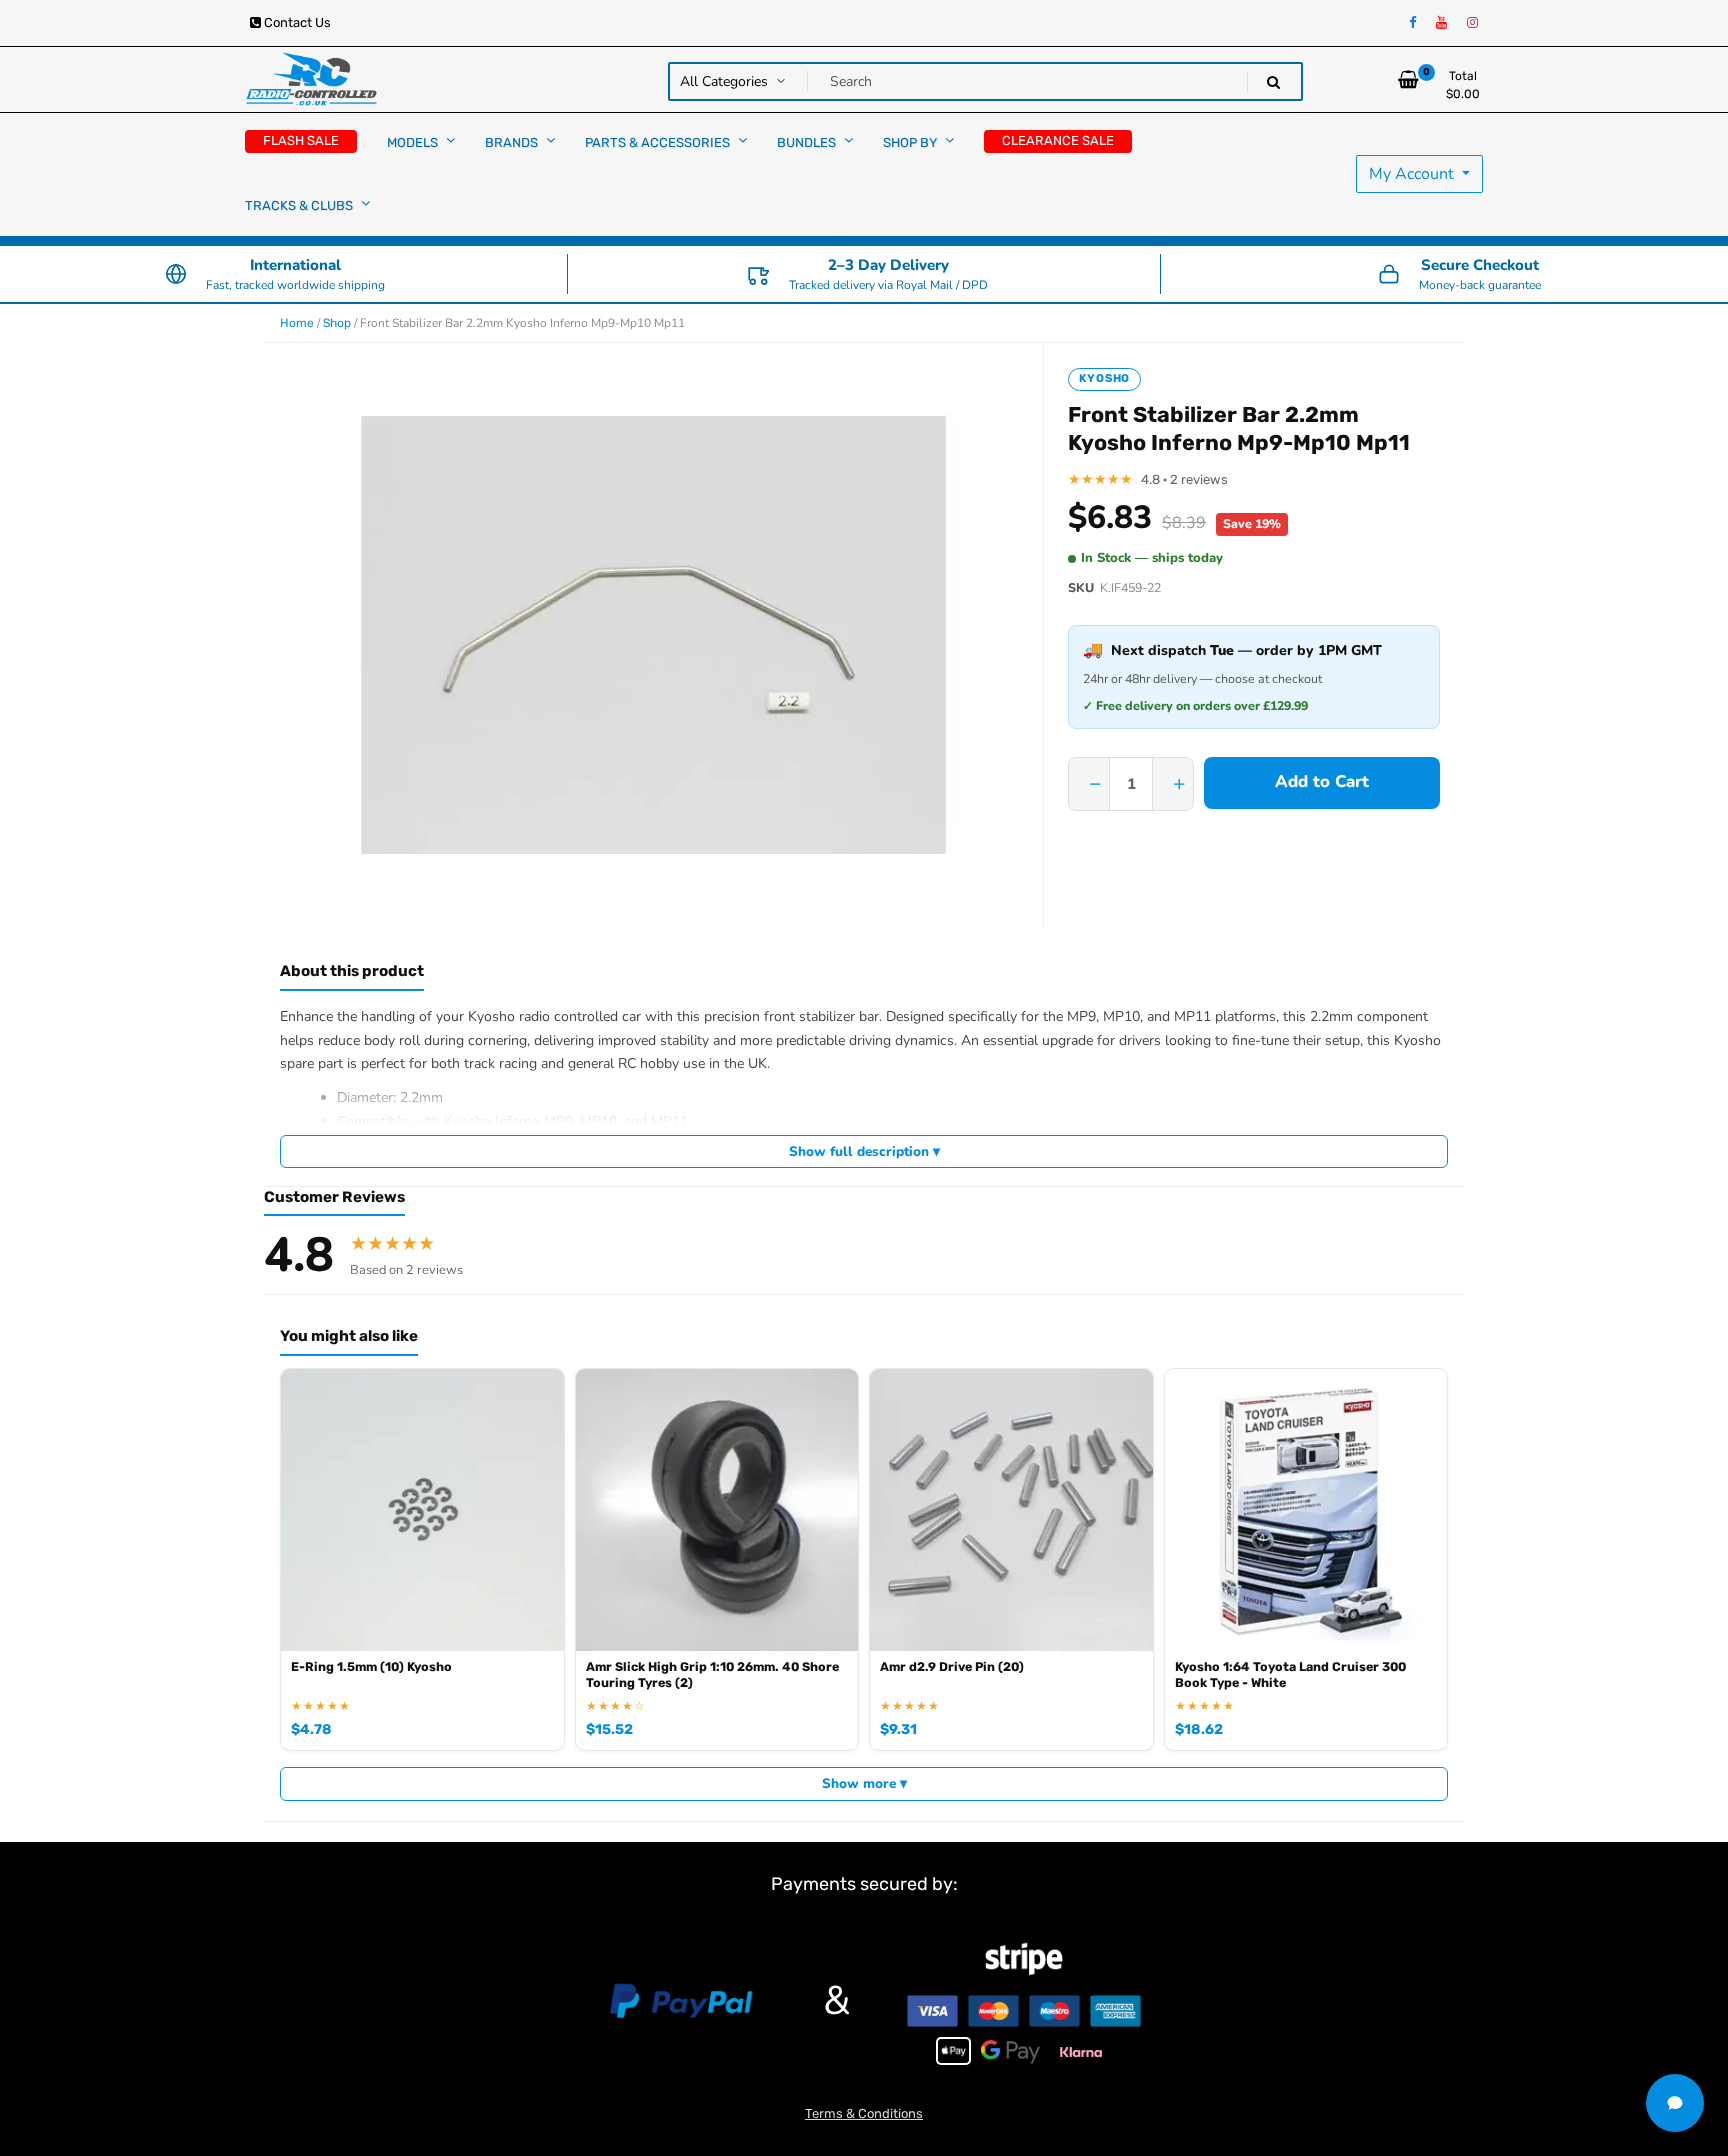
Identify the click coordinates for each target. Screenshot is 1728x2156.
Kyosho (1104, 378)
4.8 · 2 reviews (1184, 479)
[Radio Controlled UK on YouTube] (1441, 23)
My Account (1413, 174)
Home (297, 323)
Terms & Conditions (864, 2113)
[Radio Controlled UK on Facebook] (1412, 23)
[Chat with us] (1675, 2103)
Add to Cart (1322, 781)
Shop (337, 323)
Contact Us (296, 22)
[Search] (1273, 82)
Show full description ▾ (864, 1151)
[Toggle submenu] (450, 140)
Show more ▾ (864, 1783)
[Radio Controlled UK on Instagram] (1472, 23)
